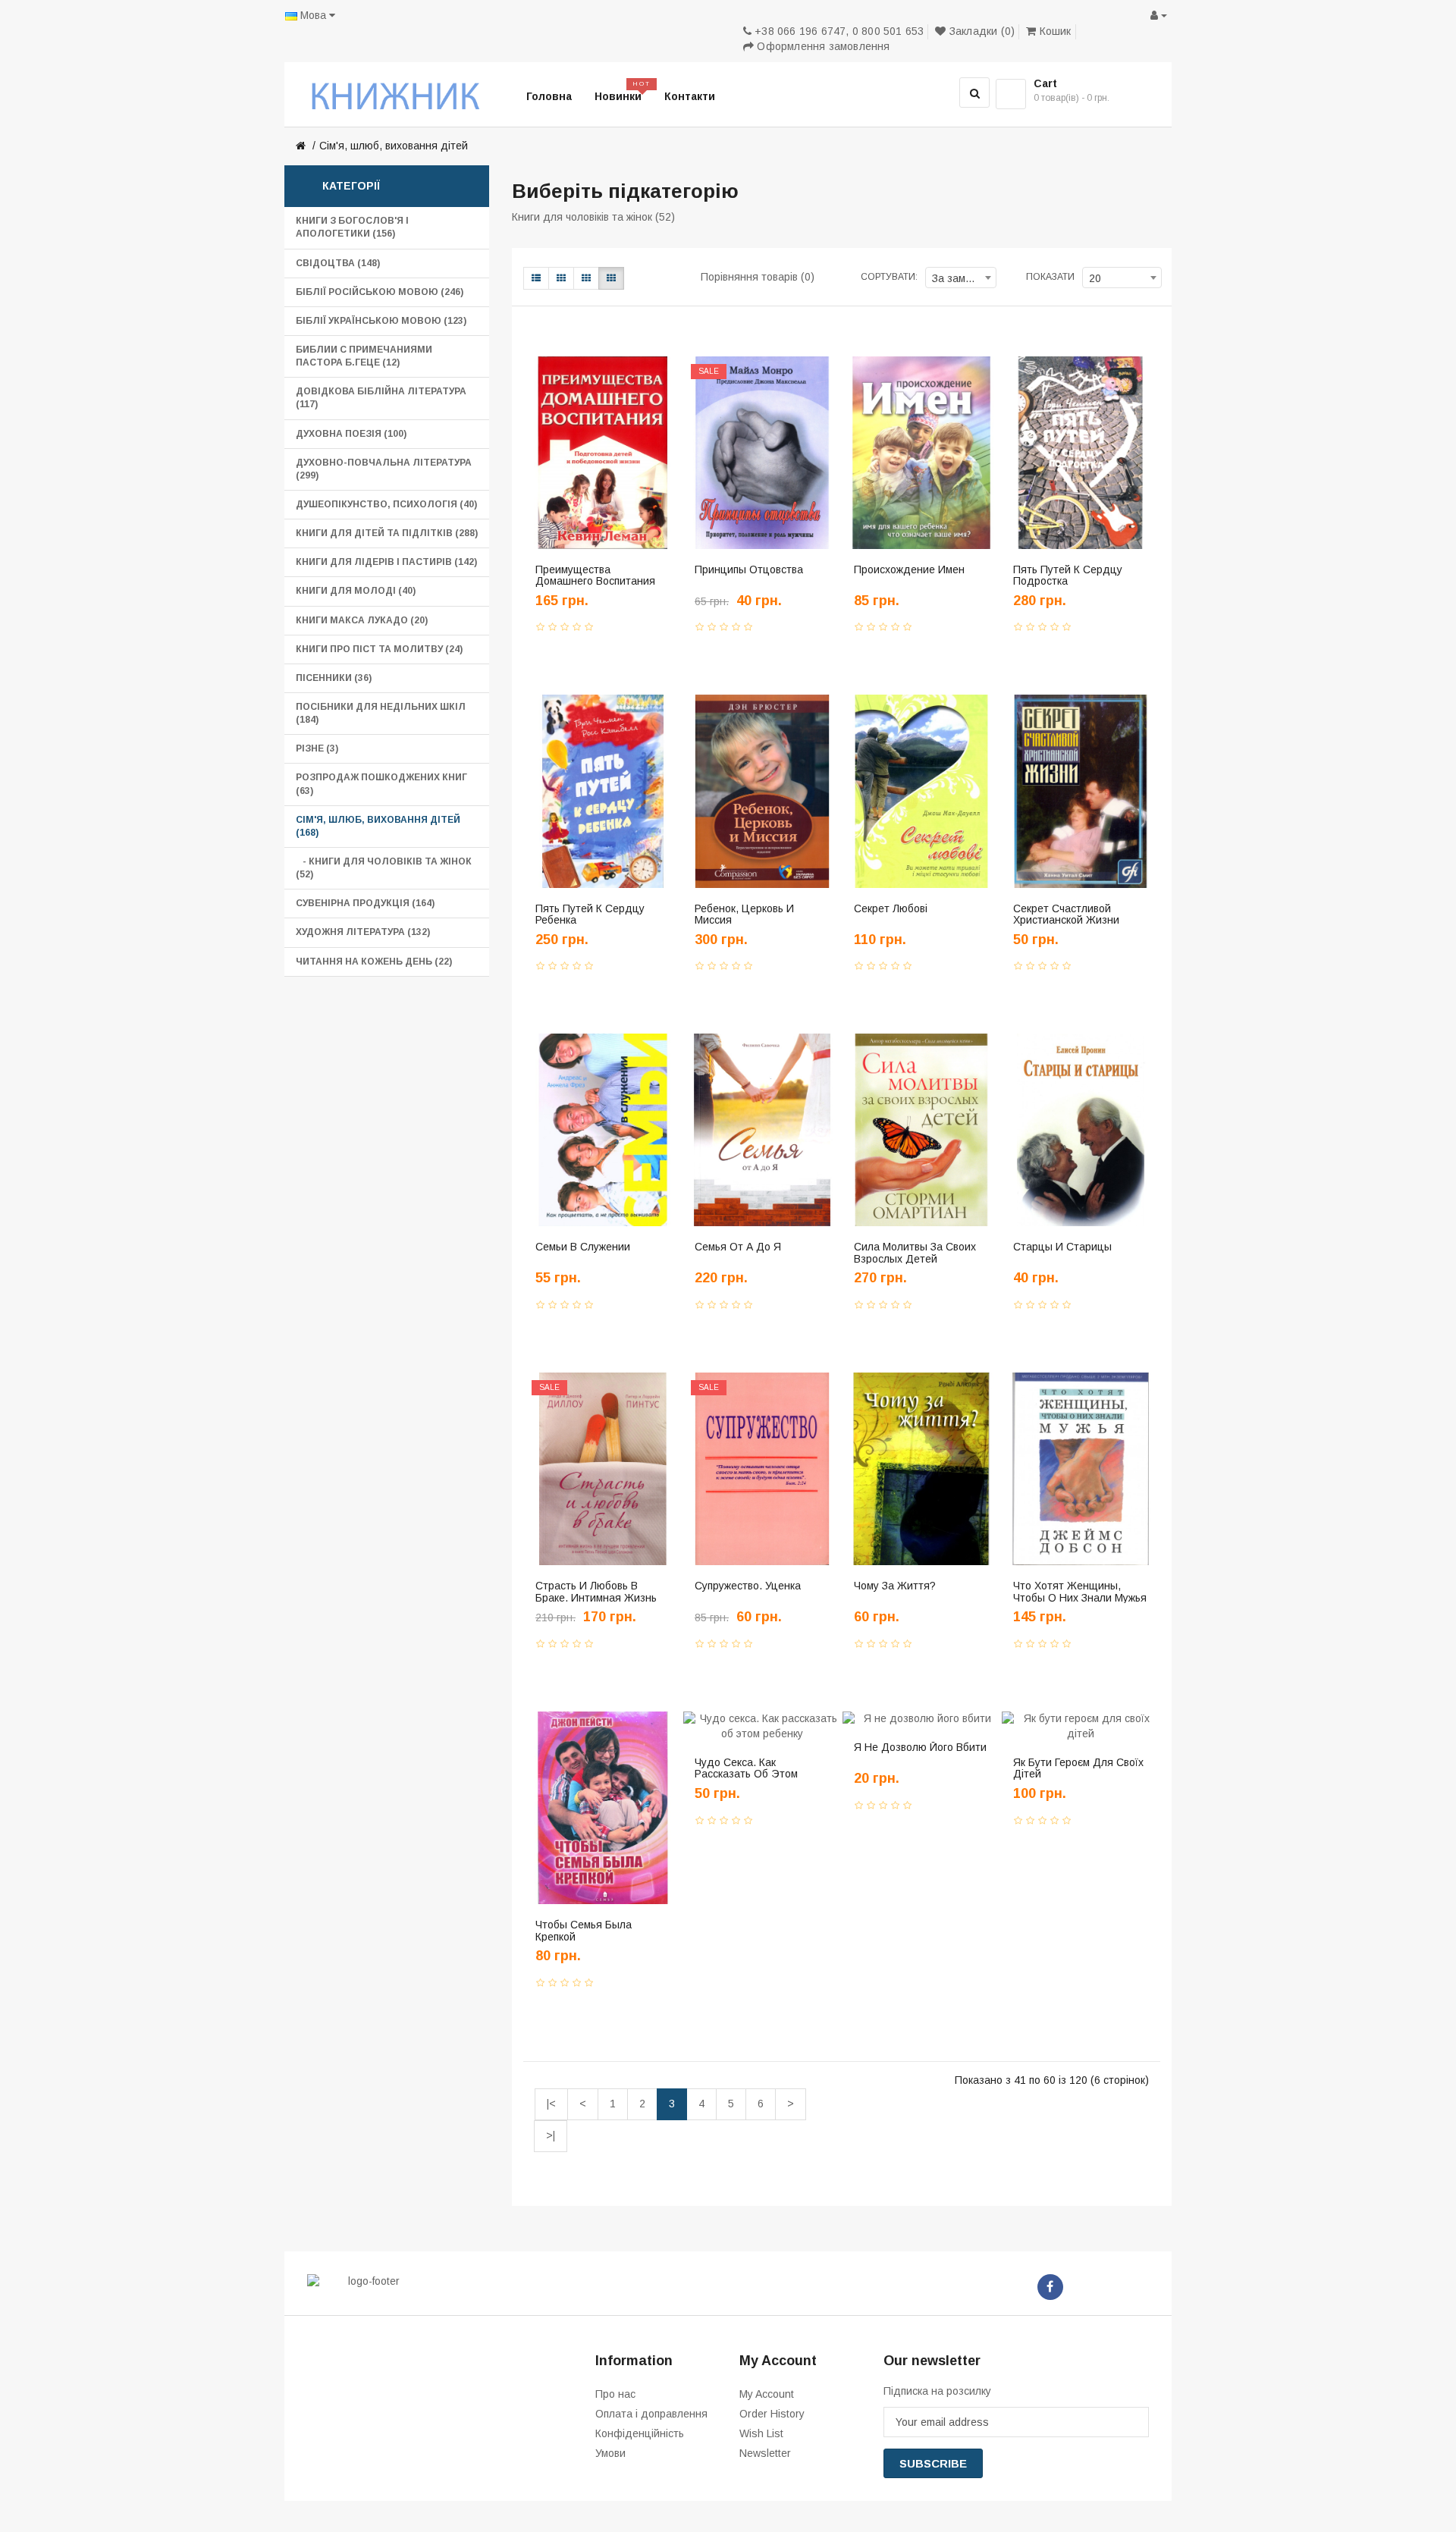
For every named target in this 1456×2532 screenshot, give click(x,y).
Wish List (761, 2433)
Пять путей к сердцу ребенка (590, 914)
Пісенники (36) (334, 678)
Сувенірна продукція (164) (365, 903)
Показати (1050, 277)
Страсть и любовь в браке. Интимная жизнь (596, 1591)
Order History (772, 2414)
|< (551, 2104)
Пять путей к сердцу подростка (1068, 575)
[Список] (536, 278)
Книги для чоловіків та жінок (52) (593, 217)
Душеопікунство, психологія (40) (386, 504)
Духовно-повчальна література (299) (384, 469)
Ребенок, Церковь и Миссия (744, 914)
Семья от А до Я (738, 1247)
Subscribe (933, 2463)
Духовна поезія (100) (351, 434)
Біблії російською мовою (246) (380, 292)
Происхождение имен (909, 569)
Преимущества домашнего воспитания (595, 575)
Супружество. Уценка (748, 1586)
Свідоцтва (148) (338, 263)
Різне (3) (317, 748)
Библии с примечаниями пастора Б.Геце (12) (364, 356)
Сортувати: (889, 277)
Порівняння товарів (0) (758, 277)
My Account (767, 2394)
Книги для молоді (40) (356, 591)
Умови (610, 2453)
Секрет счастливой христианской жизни (1066, 914)
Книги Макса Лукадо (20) (362, 620)
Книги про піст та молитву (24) (379, 649)
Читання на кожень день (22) (374, 962)
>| (551, 2135)
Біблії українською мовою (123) (381, 321)
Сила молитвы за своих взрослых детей (915, 1252)
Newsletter (765, 2453)
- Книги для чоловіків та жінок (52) (384, 868)
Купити (567, 612)
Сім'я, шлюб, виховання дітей (394, 146)
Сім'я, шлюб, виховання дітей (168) (378, 826)
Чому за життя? (895, 1586)
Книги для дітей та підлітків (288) (387, 533)
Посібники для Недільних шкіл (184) (381, 713)
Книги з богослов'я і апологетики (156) (352, 227)
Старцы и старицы (1062, 1247)
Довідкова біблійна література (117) (381, 398)
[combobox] (961, 278)
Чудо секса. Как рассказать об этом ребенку (746, 1774)
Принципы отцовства (749, 569)
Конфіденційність (640, 2433)
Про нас (615, 2394)
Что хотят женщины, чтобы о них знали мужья (1080, 1591)
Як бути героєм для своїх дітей (1078, 1768)
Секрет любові (891, 908)
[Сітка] (561, 278)
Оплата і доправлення (651, 2414)
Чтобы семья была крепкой (584, 1930)
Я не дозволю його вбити (920, 1747)
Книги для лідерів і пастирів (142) (386, 562)
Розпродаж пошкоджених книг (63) (381, 784)
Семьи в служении (583, 1247)
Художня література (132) (363, 932)
